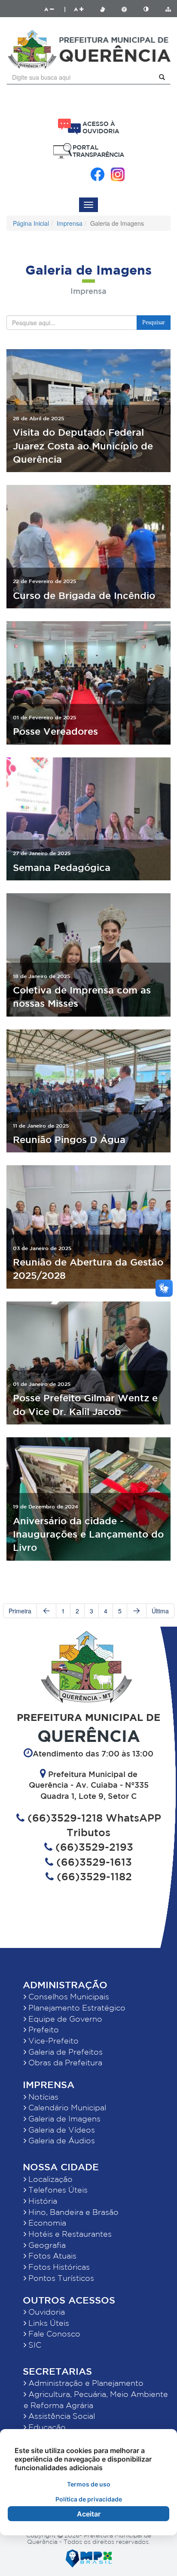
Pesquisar (154, 322)
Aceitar (89, 2514)
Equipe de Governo (64, 2019)
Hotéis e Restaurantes (69, 2234)
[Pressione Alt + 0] (168, 9)
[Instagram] (118, 174)
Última (160, 1611)
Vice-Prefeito (52, 2040)
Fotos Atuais (51, 2256)
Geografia (46, 2245)
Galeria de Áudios (61, 2140)
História (42, 2201)
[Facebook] (98, 174)
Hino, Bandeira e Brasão (72, 2212)
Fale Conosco (53, 2334)
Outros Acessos (69, 2300)
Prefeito (43, 2029)
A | (55, 9)
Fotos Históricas (58, 2267)
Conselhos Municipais (68, 1996)
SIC (34, 2345)
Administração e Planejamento (85, 2383)
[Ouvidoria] (88, 127)
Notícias (42, 2097)
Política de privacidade (89, 2499)
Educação (46, 2427)
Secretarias (57, 2371)
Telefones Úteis (57, 2190)
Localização (49, 2179)
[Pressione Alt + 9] (150, 9)
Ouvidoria (46, 2312)
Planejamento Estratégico (76, 2008)
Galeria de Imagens (63, 2118)
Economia (46, 2223)
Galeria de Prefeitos (64, 2052)
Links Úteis (48, 2323)
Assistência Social (61, 2416)
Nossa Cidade (61, 2167)
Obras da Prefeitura (64, 2062)
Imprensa (70, 223)
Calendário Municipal (66, 2107)
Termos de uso (89, 2484)
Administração (65, 1985)
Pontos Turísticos (60, 2278)
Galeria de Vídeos (61, 2130)
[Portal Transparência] (88, 151)
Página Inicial (31, 223)
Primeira (20, 1611)
